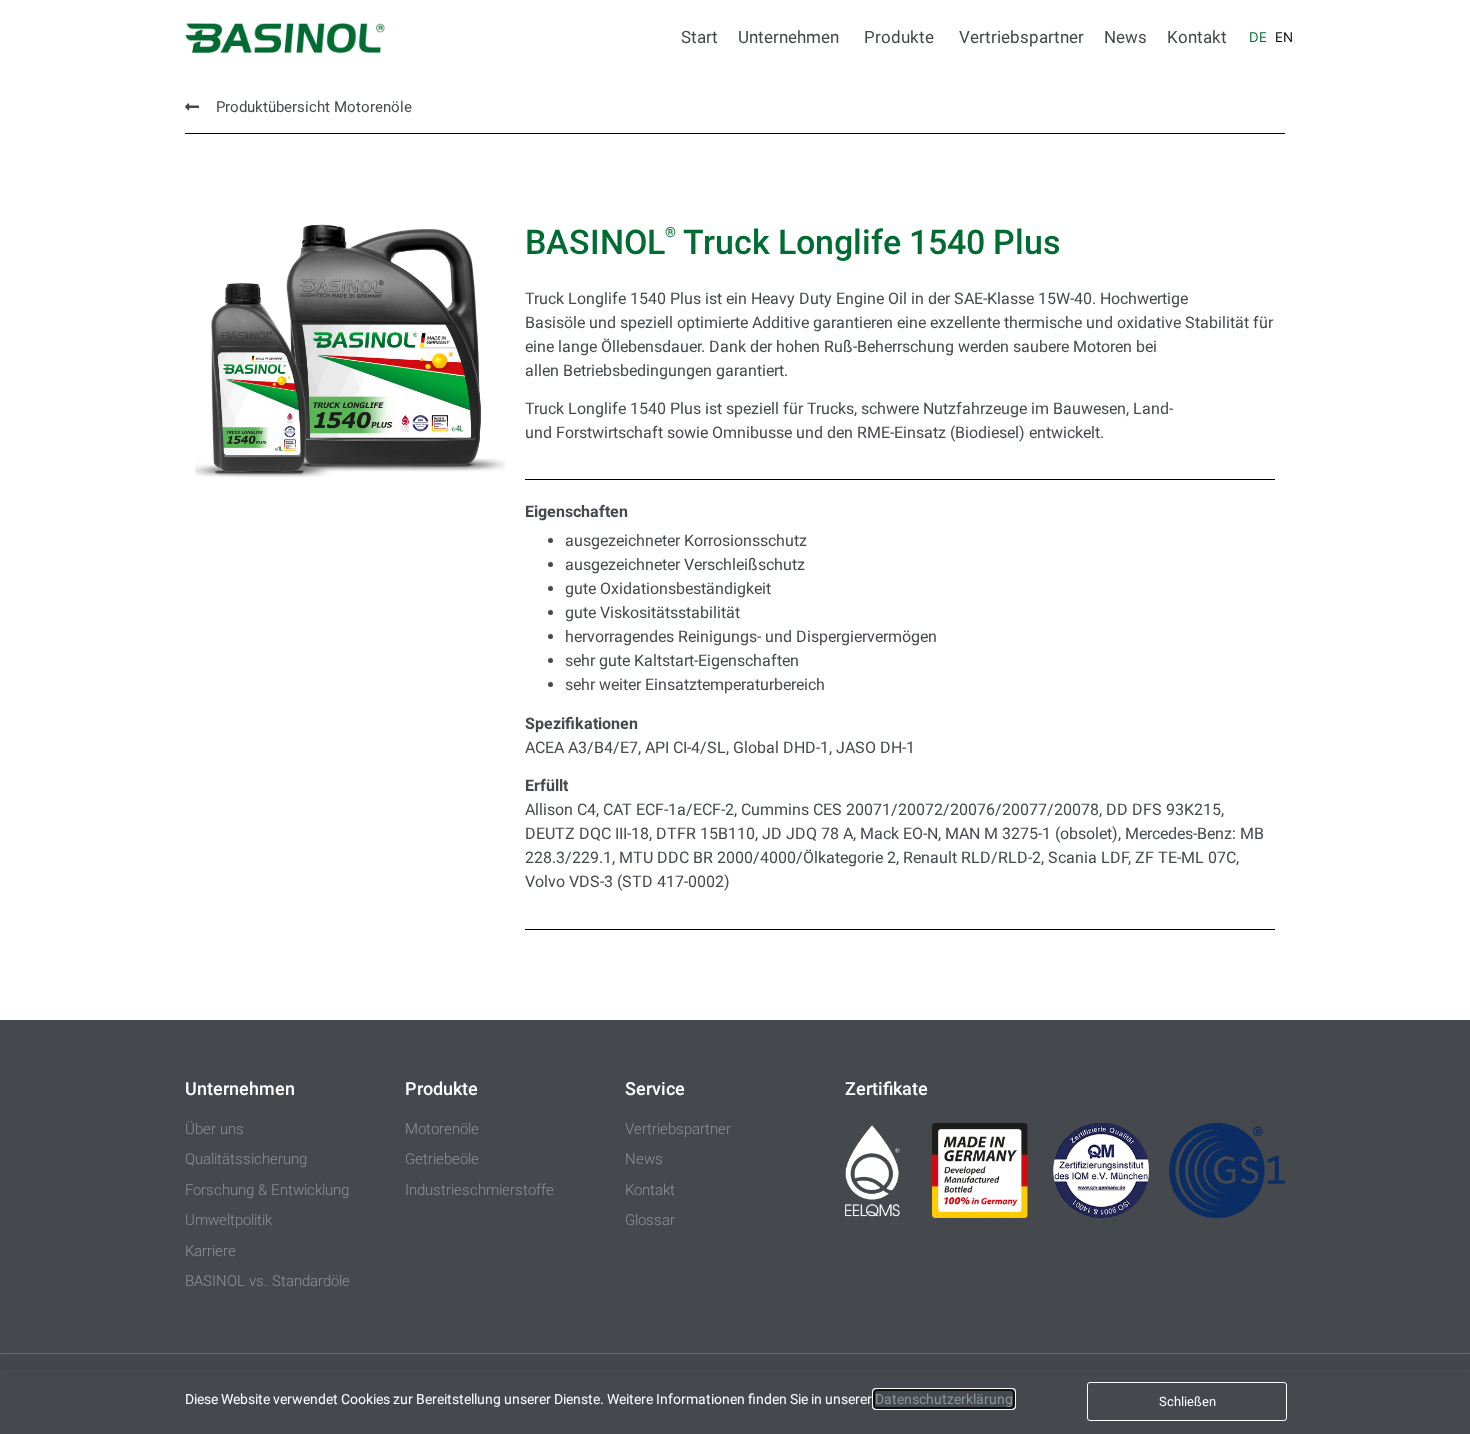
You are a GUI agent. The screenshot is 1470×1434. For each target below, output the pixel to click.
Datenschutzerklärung (944, 1399)
